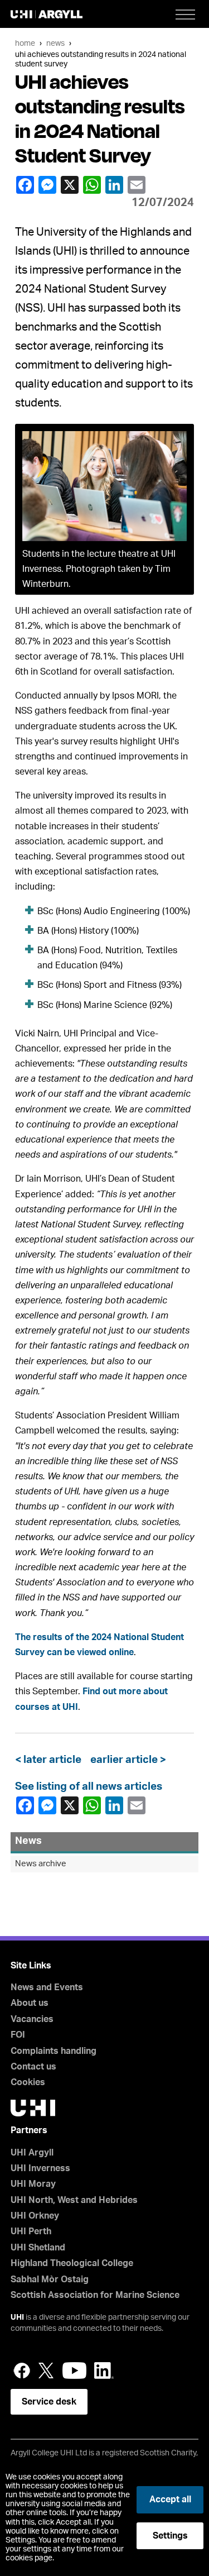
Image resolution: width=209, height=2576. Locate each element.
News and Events (47, 1987)
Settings (170, 2536)
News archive (41, 1864)
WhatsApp (93, 185)
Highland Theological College (72, 2263)
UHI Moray (33, 2184)
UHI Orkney (35, 2216)
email (138, 185)
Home (25, 43)
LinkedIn (115, 185)
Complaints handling (54, 2051)
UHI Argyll (32, 2153)
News (55, 43)
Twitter (46, 2371)
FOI (18, 2035)
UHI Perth (31, 2231)
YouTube (74, 2371)
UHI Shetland (38, 2248)
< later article (50, 1760)
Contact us (33, 2067)
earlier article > (126, 1760)
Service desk (49, 2402)
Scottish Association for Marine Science (95, 2295)
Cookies (28, 2082)
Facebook (26, 185)
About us (30, 2003)
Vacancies (32, 2019)
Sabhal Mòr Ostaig (50, 2279)
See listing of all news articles (89, 1787)
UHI (17, 2317)
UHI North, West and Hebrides (74, 2200)
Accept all (170, 2499)
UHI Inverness (40, 2168)
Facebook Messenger (48, 185)
